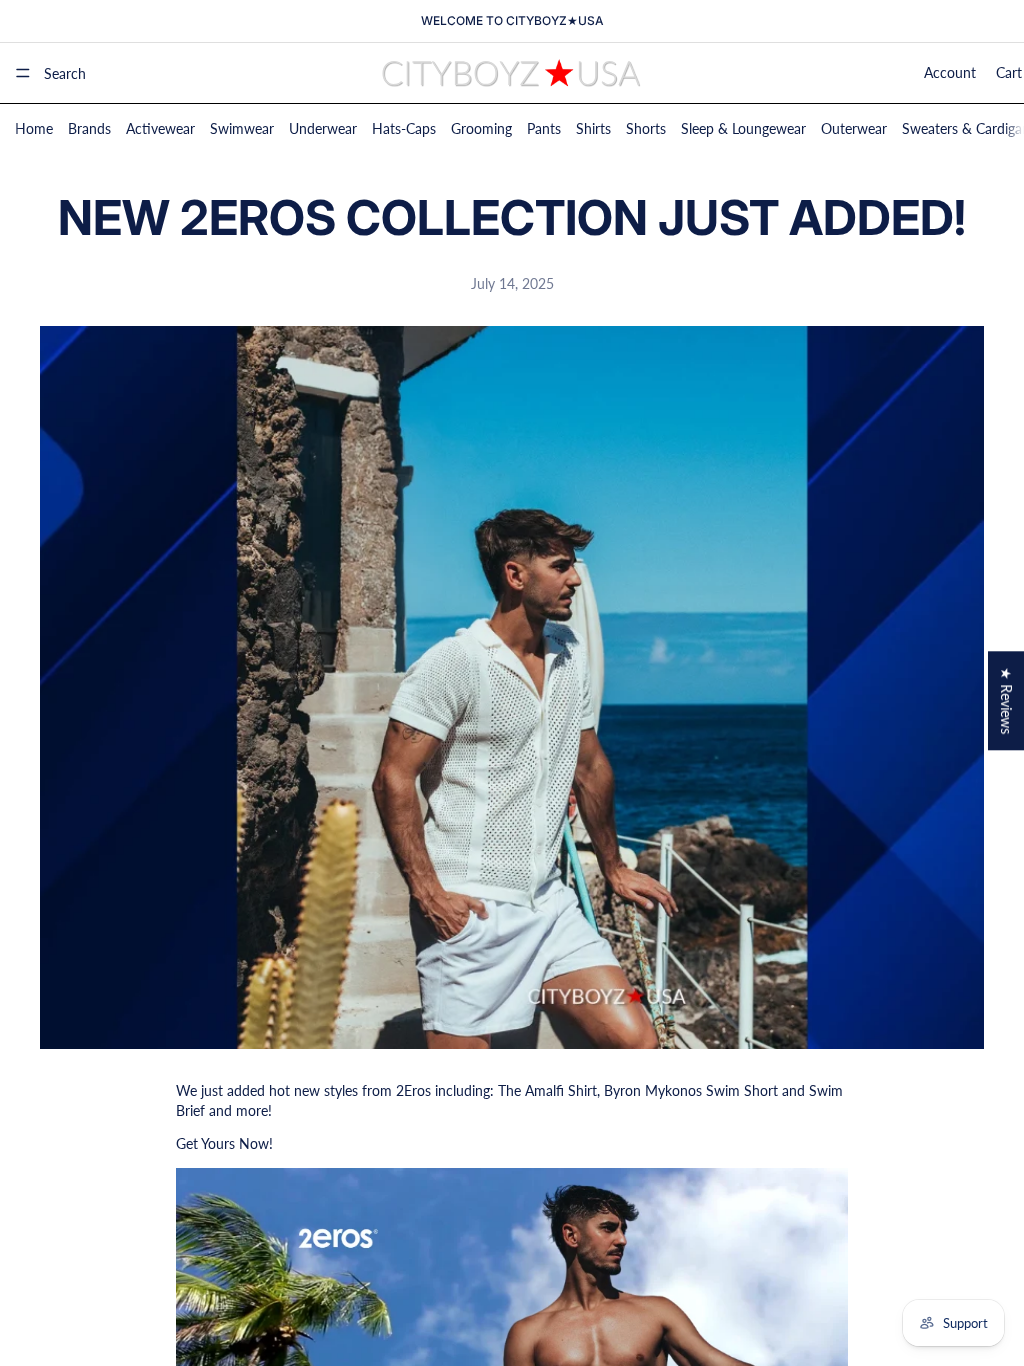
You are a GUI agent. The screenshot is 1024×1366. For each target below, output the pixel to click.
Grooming (481, 128)
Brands (89, 128)
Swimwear (242, 128)
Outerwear (854, 128)
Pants (544, 128)
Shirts (593, 128)
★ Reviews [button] (1006, 700)
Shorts (646, 128)
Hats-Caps (404, 128)
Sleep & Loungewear (743, 128)
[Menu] (23, 73)
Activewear (160, 128)
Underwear (323, 128)
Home (34, 128)
